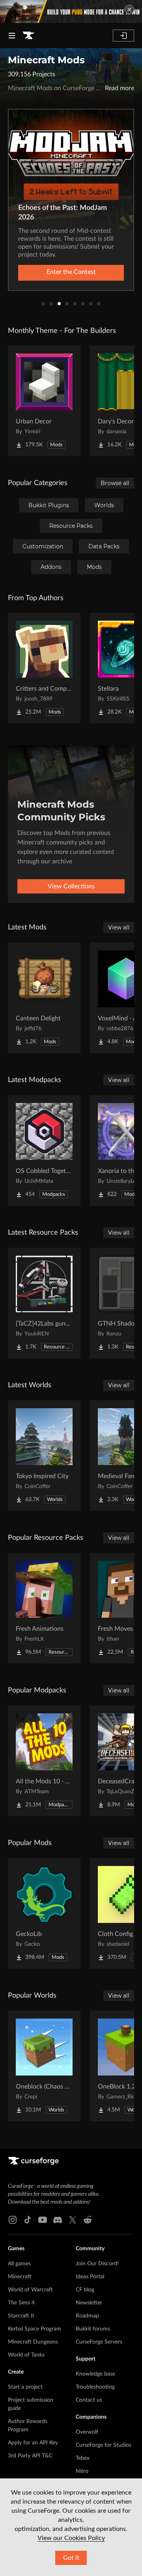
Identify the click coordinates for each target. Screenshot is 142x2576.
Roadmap (87, 2316)
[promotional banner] (71, 11)
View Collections (71, 886)
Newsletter (89, 2303)
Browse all (115, 483)
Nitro (82, 2471)
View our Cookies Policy (71, 2538)
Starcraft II (21, 2316)
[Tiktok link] (28, 2220)
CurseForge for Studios (104, 2445)
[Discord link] (58, 2220)
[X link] (73, 2220)
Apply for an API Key (33, 2443)
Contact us (89, 2400)
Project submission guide (31, 2404)
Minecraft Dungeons (33, 2342)
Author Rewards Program (28, 2426)
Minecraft (20, 2277)
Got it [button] (71, 2558)
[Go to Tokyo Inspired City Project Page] (44, 1456)
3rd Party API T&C (30, 2456)
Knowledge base (95, 2374)
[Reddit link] (88, 2220)
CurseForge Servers (99, 2342)
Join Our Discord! (97, 2264)
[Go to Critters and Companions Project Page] (44, 668)
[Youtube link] (43, 2220)
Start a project (25, 2387)
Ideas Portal (90, 2277)
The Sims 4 (21, 2303)
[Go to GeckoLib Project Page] (44, 1913)
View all (119, 927)
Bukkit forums (93, 2329)
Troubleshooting (95, 2387)
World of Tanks (26, 2355)
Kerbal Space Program (35, 2329)
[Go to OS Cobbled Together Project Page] (44, 1150)
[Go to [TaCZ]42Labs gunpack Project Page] (44, 1303)
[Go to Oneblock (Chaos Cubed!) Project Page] (44, 2066)
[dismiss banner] (129, 9)
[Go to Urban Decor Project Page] (44, 401)
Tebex (83, 2458)
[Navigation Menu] (12, 36)
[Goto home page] (28, 36)
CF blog (85, 2290)
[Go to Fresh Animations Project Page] (44, 1608)
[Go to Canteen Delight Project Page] (44, 998)
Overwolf (87, 2432)
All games (19, 2264)
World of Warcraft (30, 2290)
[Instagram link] (13, 2220)
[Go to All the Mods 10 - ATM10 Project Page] (44, 1761)
